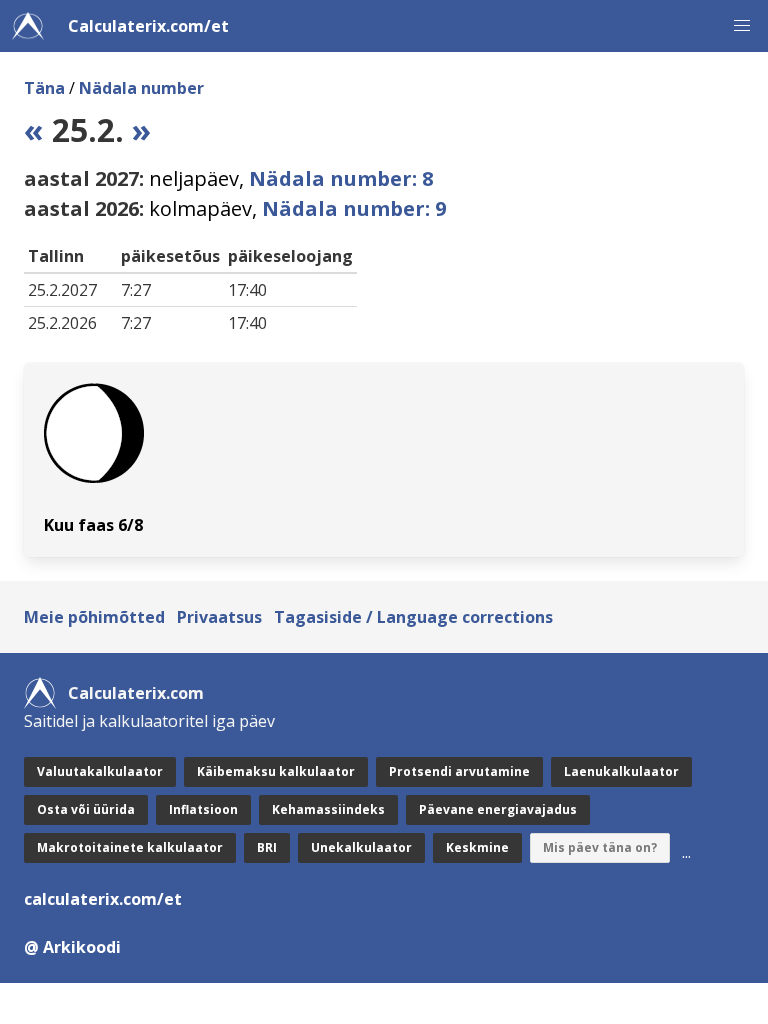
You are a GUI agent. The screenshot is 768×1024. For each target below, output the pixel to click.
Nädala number (141, 88)
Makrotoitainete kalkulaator (130, 847)
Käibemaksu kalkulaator (276, 771)
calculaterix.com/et (103, 899)
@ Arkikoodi (72, 947)
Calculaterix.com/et (148, 26)
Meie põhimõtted (94, 617)
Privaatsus (219, 617)
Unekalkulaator (361, 847)
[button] (742, 26)
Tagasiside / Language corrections (413, 617)
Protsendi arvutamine (459, 771)
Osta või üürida (86, 809)
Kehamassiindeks (328, 809)
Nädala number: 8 (341, 178)
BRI (267, 847)
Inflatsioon (203, 809)
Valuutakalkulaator (100, 771)
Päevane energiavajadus (498, 809)
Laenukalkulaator (621, 771)
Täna (44, 88)
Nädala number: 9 (354, 208)
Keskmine (477, 847)
